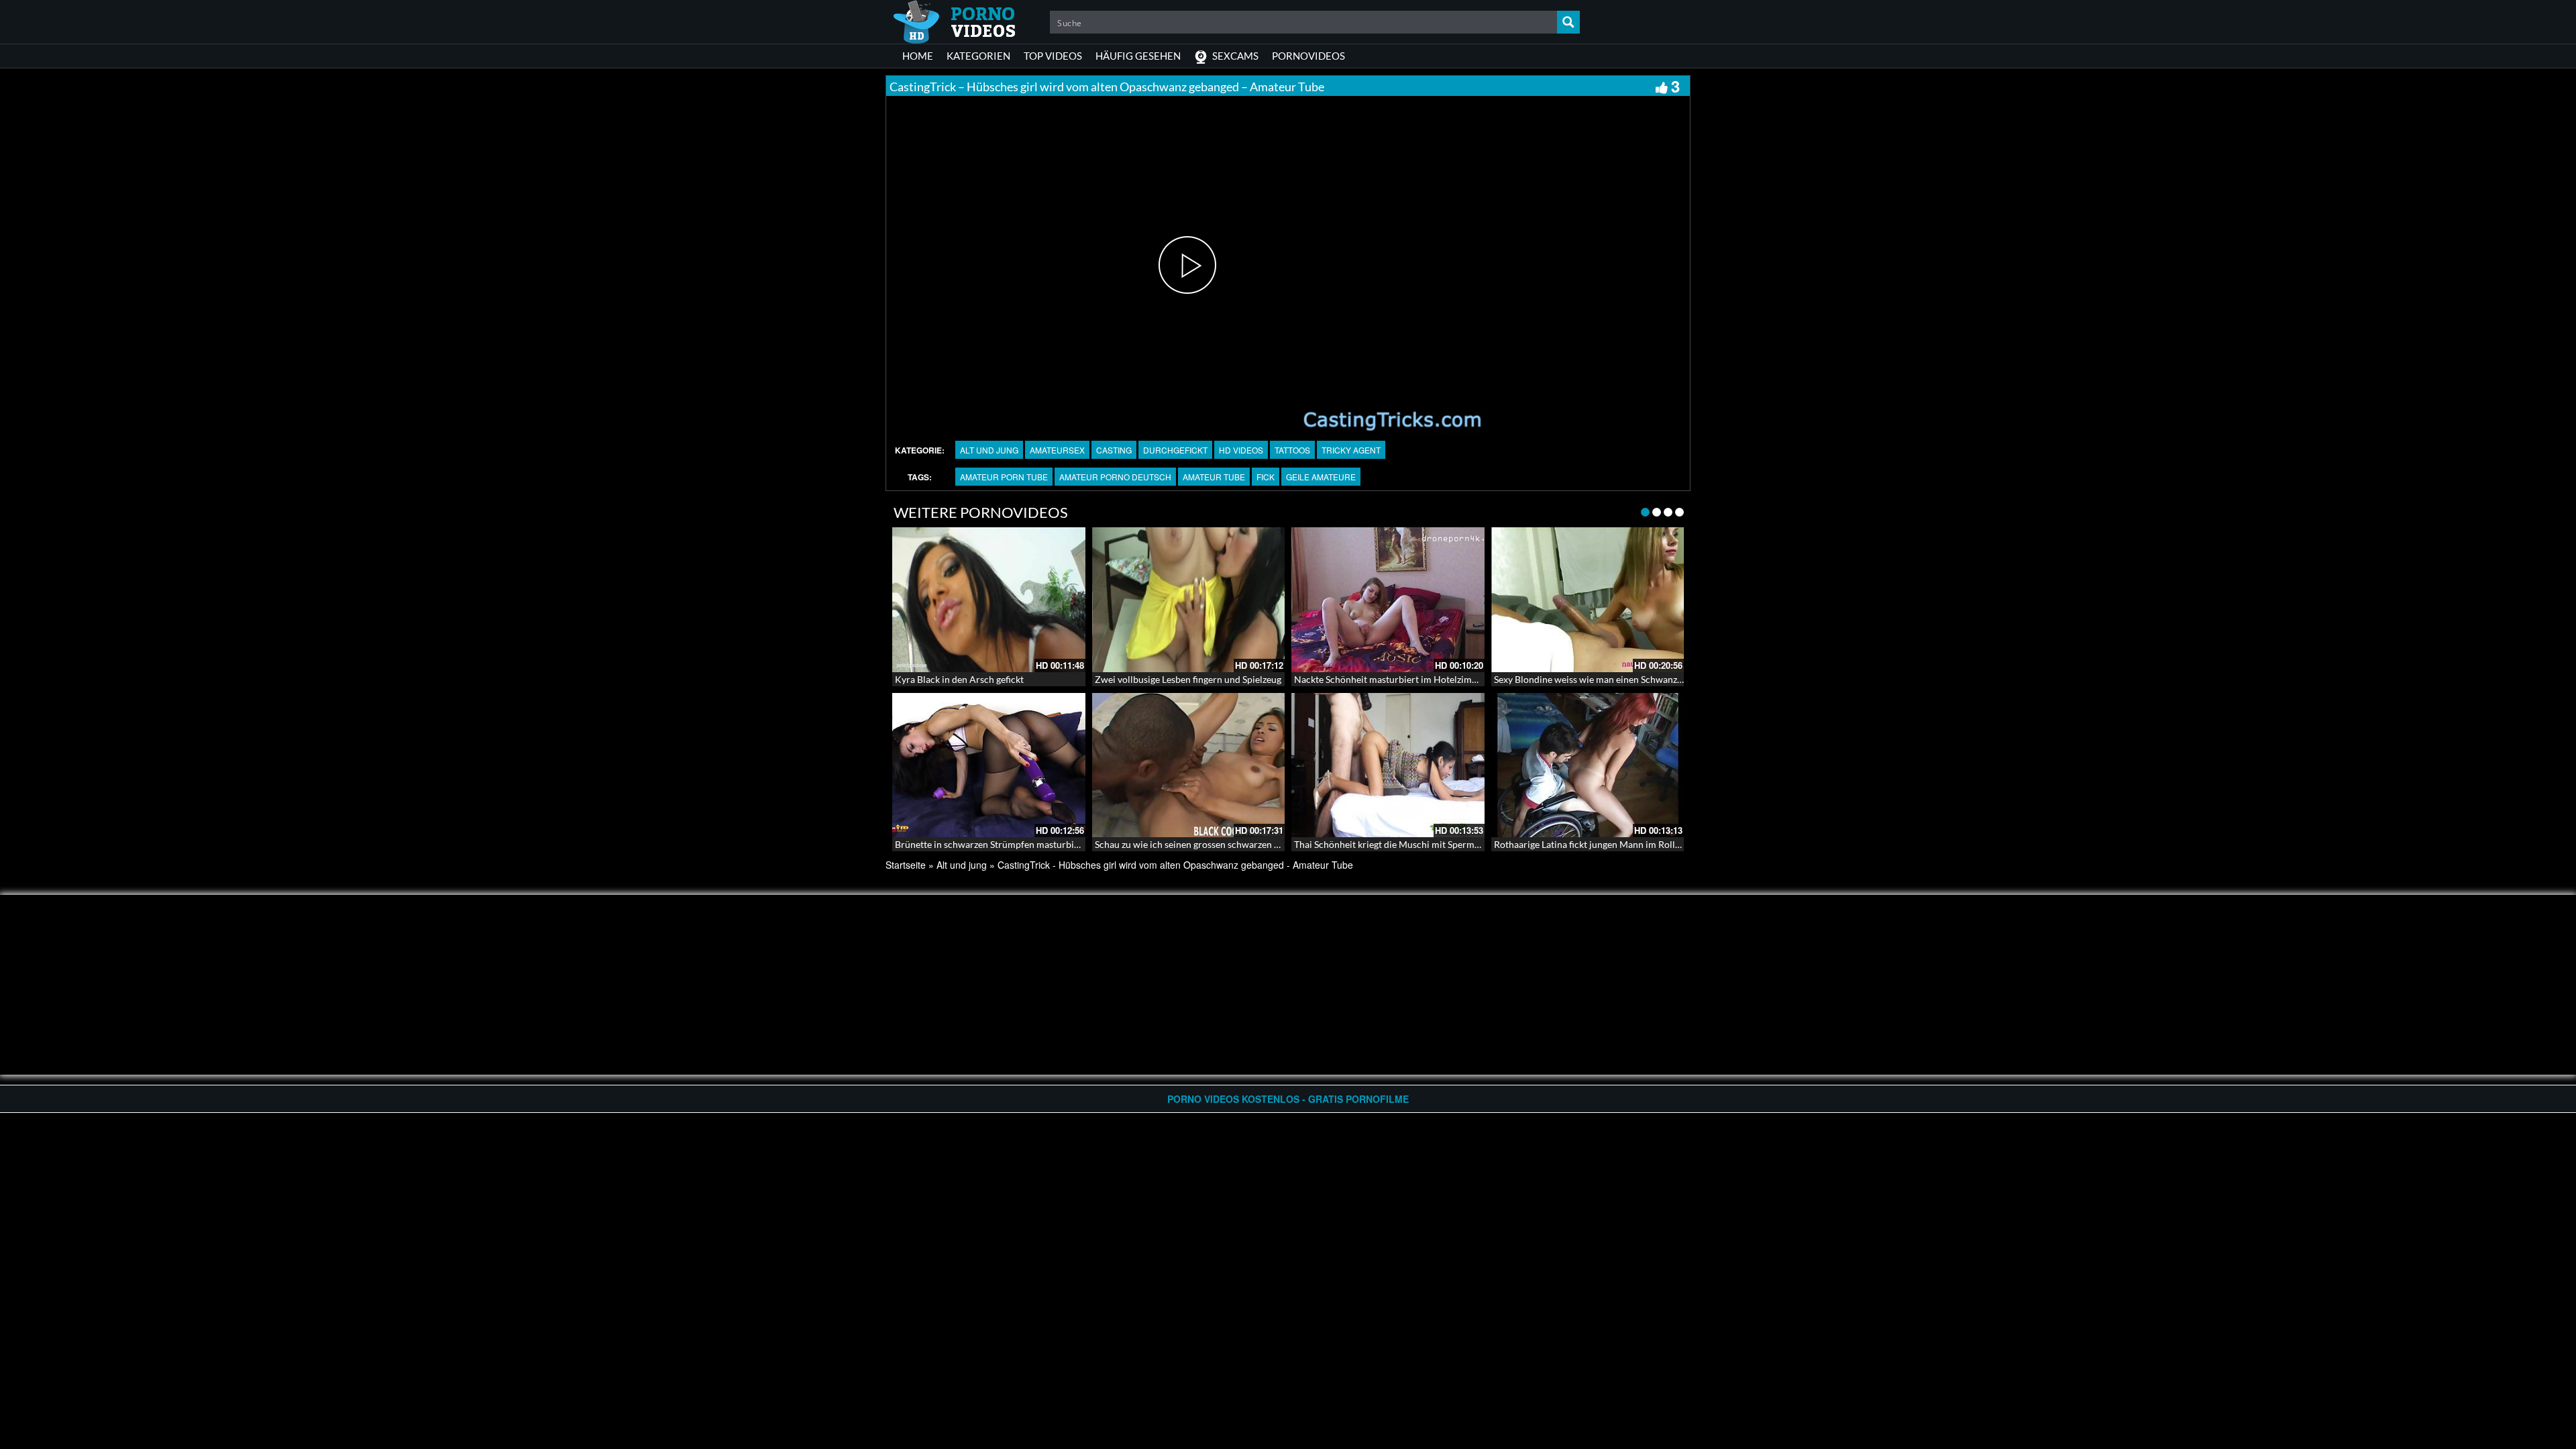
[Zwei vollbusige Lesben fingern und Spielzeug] (1189, 600)
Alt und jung (989, 450)
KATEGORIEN (978, 56)
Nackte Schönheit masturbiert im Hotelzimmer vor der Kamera (1425, 679)
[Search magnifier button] (1568, 22)
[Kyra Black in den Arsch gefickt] (989, 600)
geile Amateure (1321, 477)
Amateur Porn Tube (1004, 477)
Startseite (906, 865)
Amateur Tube (1214, 477)
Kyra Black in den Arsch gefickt (959, 679)
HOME (918, 56)
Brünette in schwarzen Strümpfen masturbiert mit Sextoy (1013, 844)
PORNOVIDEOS (1308, 56)
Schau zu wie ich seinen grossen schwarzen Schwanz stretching (1225, 844)
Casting (1114, 450)
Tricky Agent (1351, 450)
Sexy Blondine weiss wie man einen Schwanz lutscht (1601, 679)
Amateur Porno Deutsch (1115, 477)
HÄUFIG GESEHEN (1138, 56)
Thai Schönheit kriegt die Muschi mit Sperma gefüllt (1401, 844)
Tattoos (1292, 450)
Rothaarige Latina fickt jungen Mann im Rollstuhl (1595, 844)
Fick (1266, 477)
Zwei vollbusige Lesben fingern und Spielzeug (1188, 679)
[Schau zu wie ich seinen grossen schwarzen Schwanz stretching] (1189, 765)
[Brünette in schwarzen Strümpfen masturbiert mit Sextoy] (989, 765)
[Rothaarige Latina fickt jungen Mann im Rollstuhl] (1588, 765)
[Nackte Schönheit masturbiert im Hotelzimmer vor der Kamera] (1388, 600)
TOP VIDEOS (1053, 56)
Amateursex (1057, 450)
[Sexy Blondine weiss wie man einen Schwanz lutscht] (1588, 600)
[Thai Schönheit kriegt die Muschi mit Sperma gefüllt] (1388, 765)
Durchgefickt (1175, 450)
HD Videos (1241, 450)
